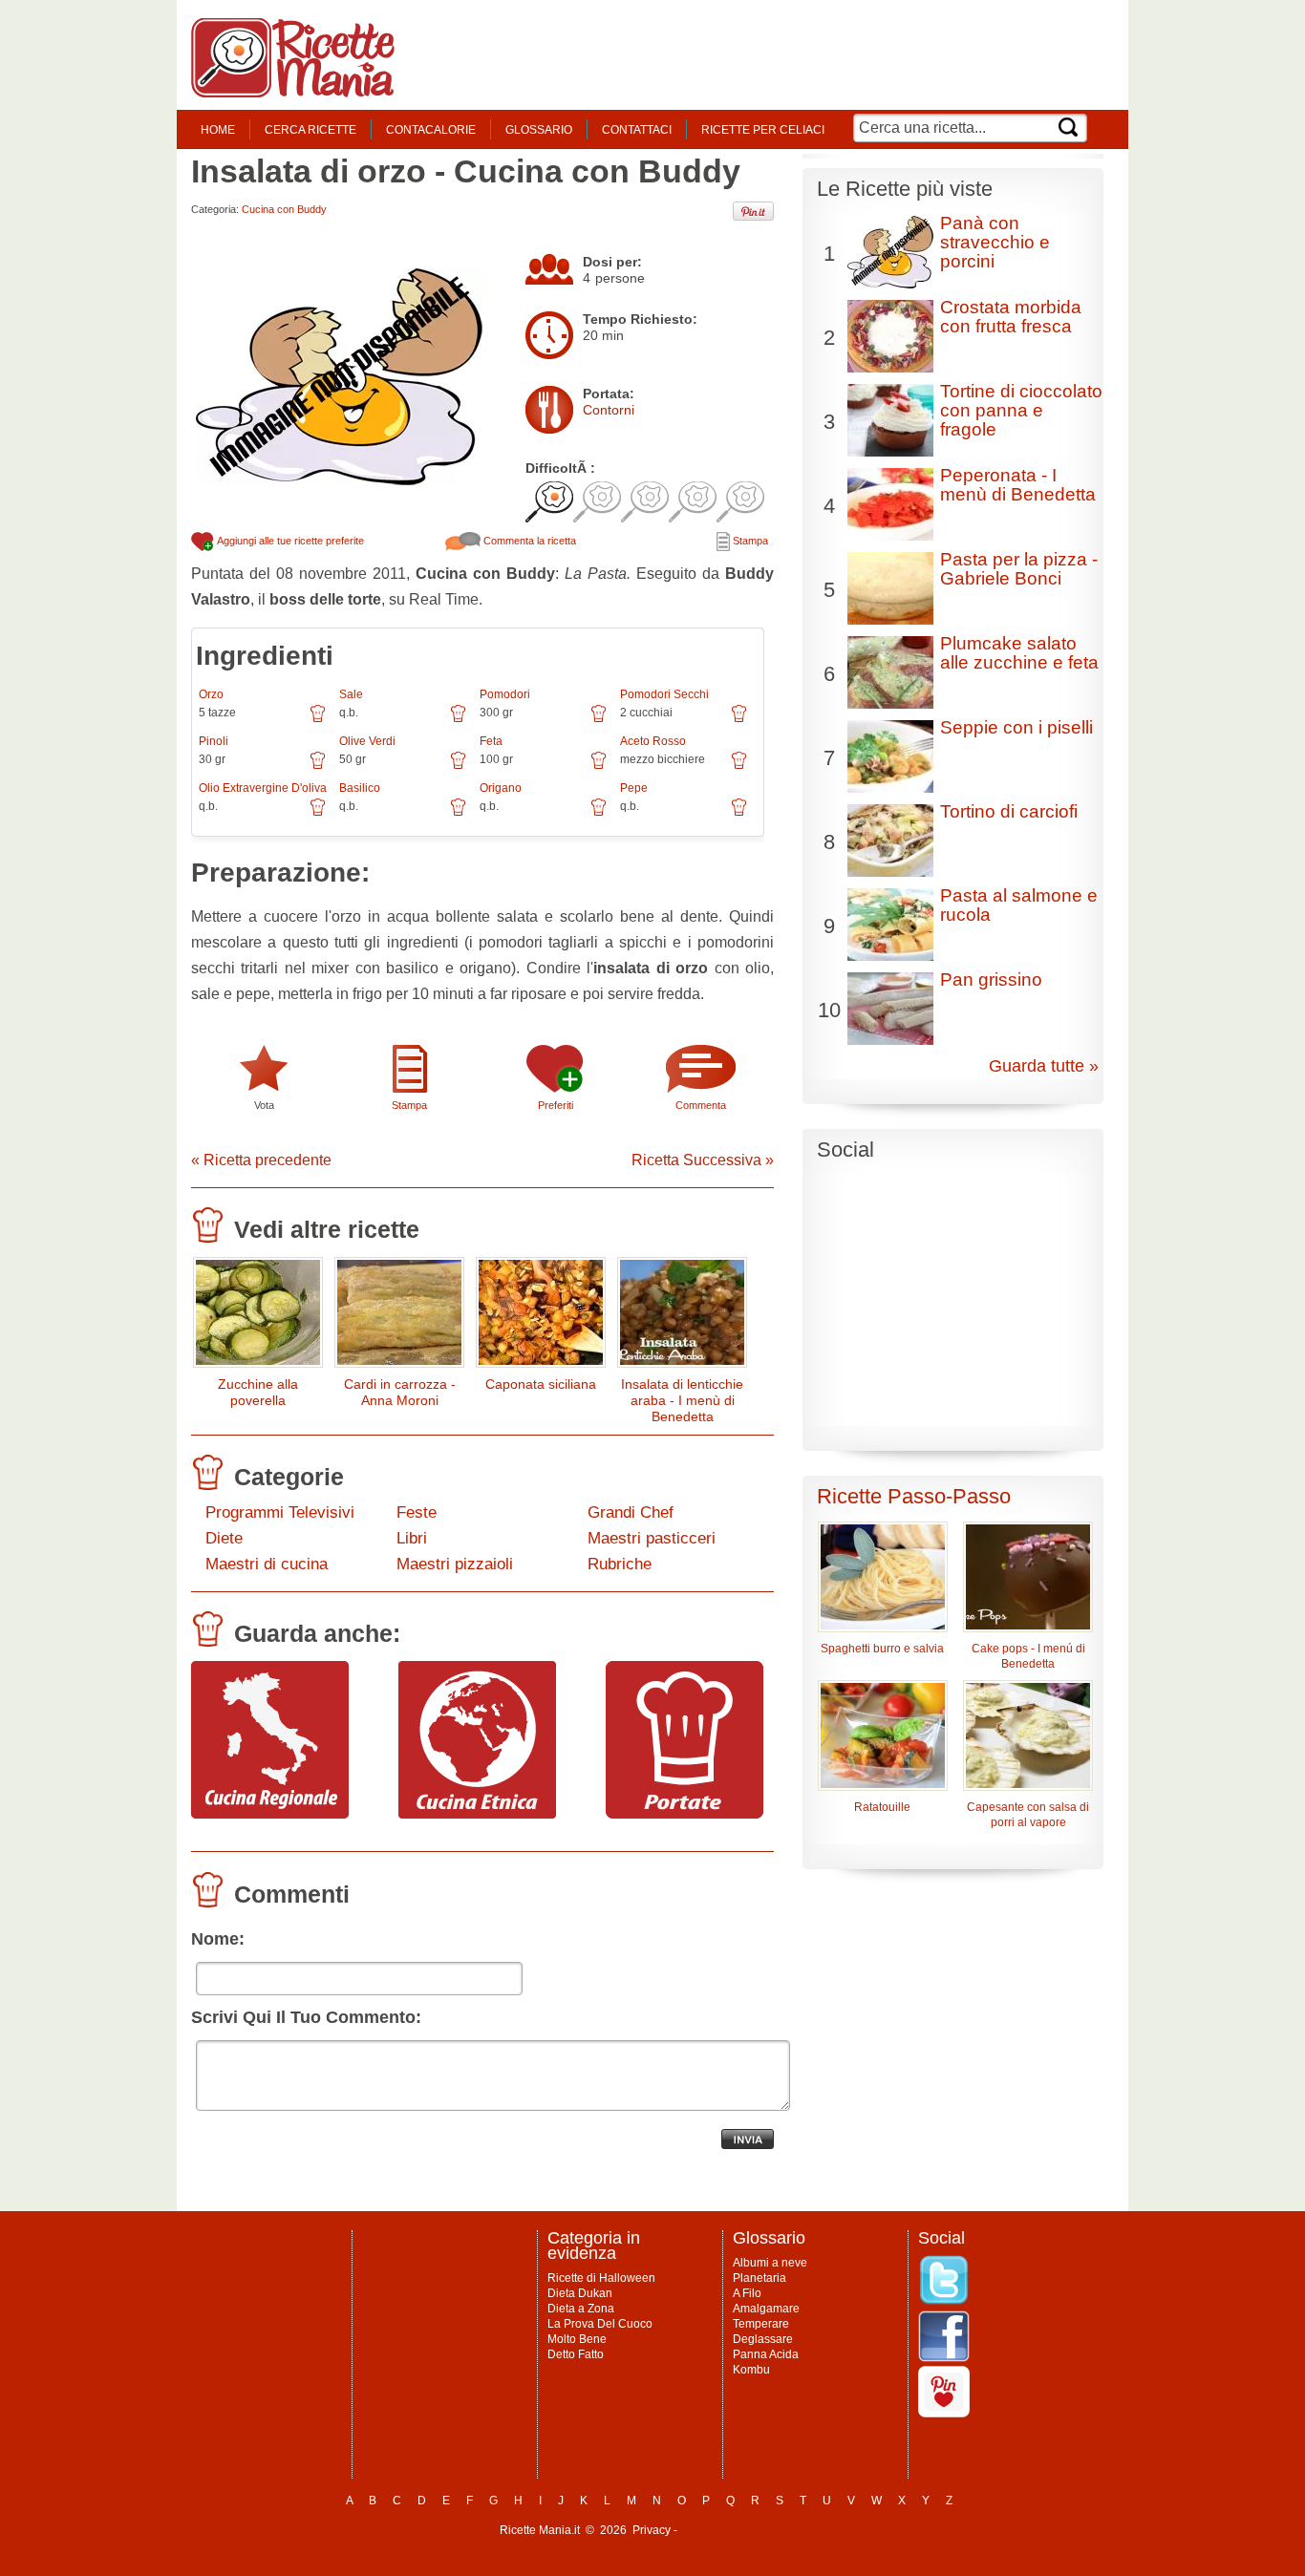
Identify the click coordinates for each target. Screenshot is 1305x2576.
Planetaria (759, 2278)
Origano (501, 788)
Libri (412, 1538)
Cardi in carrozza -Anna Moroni (400, 1392)
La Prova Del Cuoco (600, 2324)
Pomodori (505, 694)
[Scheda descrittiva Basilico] (458, 814)
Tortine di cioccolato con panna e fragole (1021, 410)
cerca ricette (310, 130)
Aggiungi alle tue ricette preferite (289, 541)
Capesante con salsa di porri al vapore (1028, 1815)
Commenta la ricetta (528, 541)
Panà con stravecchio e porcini (995, 242)
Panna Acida (766, 2354)
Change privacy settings (743, 2530)
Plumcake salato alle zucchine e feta (1019, 653)
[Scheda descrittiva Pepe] (739, 814)
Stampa (749, 541)
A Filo (747, 2293)
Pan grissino (991, 979)
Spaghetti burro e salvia (882, 1649)
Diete (224, 1538)
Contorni (609, 410)
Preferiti (556, 1105)
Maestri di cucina (267, 1564)
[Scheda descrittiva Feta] (599, 767)
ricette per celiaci (763, 130)
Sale (351, 694)
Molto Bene (577, 2339)
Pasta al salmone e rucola (1019, 905)
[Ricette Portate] (685, 1814)
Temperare (761, 2324)
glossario (539, 130)
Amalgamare (766, 2309)
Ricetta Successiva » (703, 1160)
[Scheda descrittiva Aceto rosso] (739, 767)
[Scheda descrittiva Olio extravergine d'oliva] (318, 814)
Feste (417, 1512)
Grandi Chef (631, 1512)
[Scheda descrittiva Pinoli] (318, 767)
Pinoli (214, 741)
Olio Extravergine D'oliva (263, 788)
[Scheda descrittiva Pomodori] (599, 720)
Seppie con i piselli (1016, 727)
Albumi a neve (770, 2263)
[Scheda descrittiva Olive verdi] (458, 767)
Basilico (360, 788)
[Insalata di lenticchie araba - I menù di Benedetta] (682, 1317)
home (218, 130)
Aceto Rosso (653, 741)
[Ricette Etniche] (477, 1814)
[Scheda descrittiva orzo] (318, 720)
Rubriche (620, 1564)
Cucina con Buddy (284, 209)
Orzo (211, 694)
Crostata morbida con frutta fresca (1011, 317)
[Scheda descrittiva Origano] (599, 814)
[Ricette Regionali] (270, 1814)
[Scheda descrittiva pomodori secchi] (739, 720)
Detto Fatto (576, 2354)
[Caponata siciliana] (541, 1317)
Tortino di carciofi (1009, 811)
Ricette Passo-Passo (914, 1496)
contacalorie (431, 130)
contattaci (637, 130)
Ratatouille (882, 1807)
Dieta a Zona (581, 2309)
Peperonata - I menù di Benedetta (1018, 485)
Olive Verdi (367, 741)
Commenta (701, 1105)
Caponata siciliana (541, 1384)
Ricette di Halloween (601, 2278)
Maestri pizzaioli (455, 1564)
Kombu (751, 2370)
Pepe (634, 788)
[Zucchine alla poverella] (258, 1317)
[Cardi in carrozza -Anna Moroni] (399, 1317)
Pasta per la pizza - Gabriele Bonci (1019, 569)
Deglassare (763, 2339)
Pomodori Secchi (664, 694)
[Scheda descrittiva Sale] (458, 720)
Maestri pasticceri (652, 1538)
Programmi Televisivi (280, 1512)
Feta (491, 741)
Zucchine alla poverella (258, 1392)
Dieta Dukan (580, 2293)
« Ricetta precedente (261, 1160)
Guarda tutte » (1044, 1066)
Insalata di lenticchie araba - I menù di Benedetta (682, 1400)
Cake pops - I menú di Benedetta (1028, 1656)
